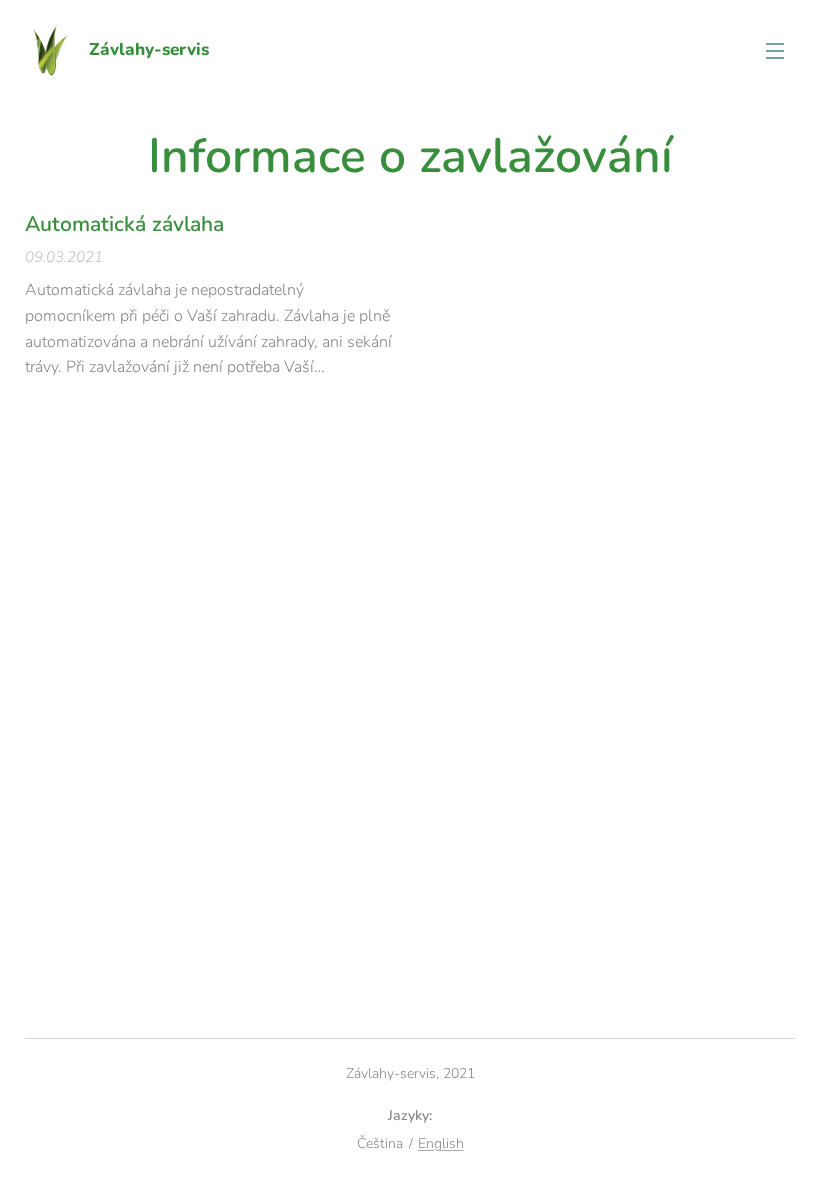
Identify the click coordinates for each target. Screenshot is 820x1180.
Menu (775, 50)
